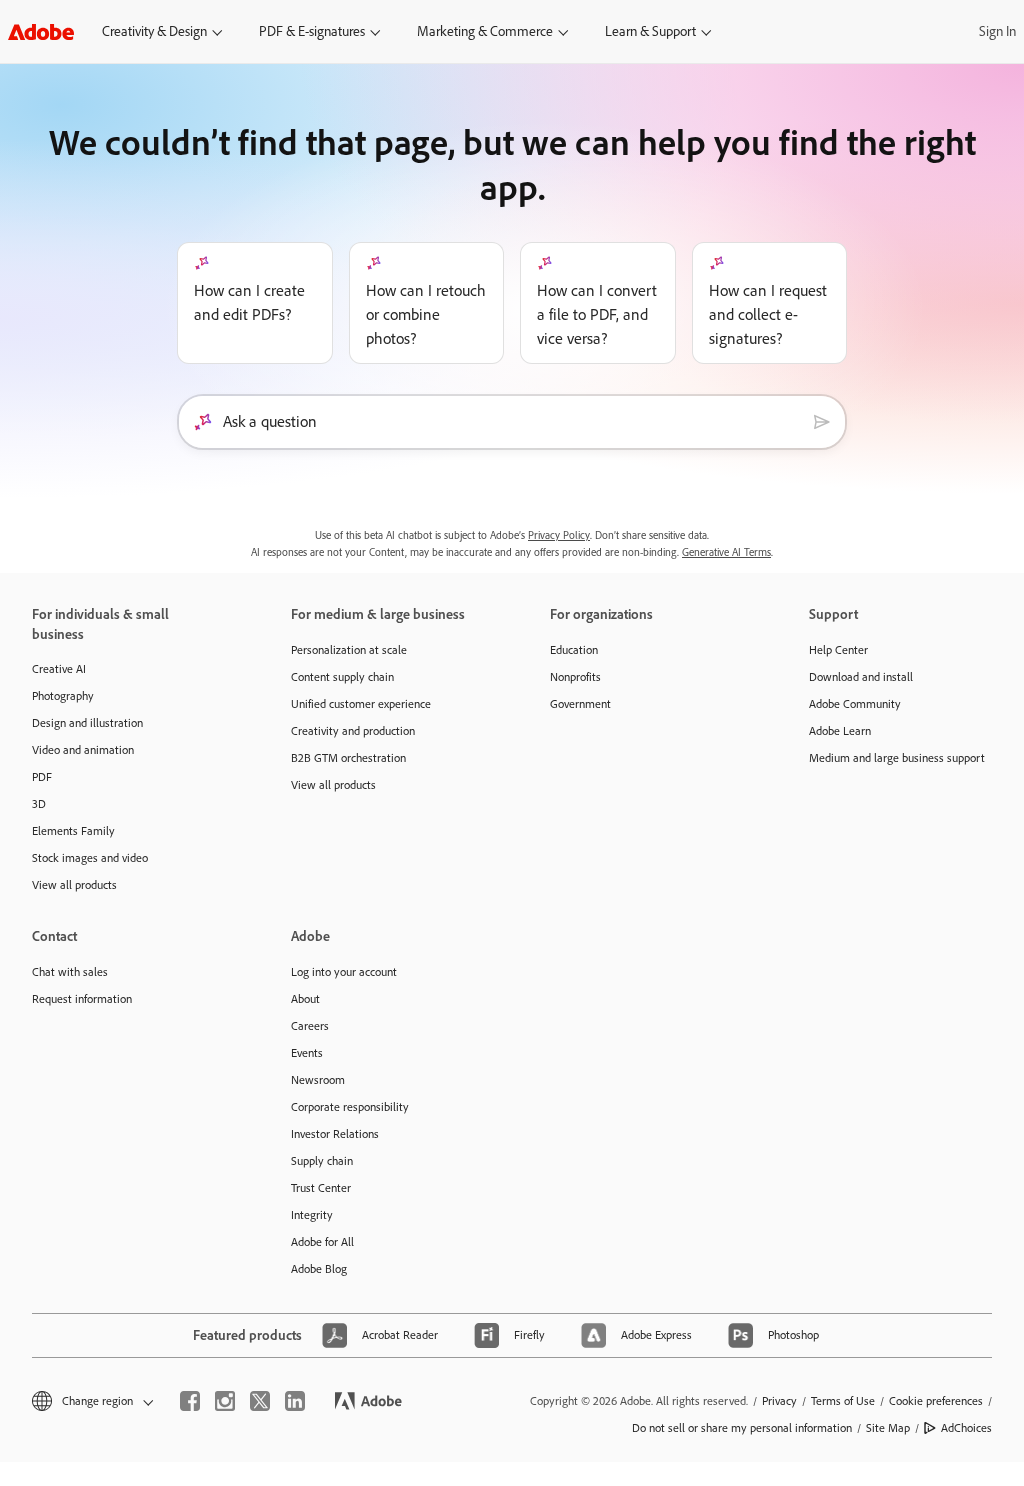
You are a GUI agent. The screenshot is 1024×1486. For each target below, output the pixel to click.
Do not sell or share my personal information (742, 1428)
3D (39, 804)
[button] (91, 1401)
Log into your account (344, 972)
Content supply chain (342, 677)
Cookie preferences (936, 1401)
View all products (74, 885)
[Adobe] (41, 31)
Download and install (861, 677)
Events (307, 1053)
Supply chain (322, 1161)
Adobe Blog (319, 1269)
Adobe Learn (840, 731)
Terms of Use (843, 1401)
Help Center (838, 650)
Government (580, 704)
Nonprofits (575, 677)
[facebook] (190, 1401)
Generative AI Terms (726, 552)
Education (574, 650)
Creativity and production (353, 731)
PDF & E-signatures (312, 31)
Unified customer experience (361, 704)
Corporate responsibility (350, 1107)
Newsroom (318, 1080)
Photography (63, 696)
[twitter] (260, 1401)
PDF (42, 777)
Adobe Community (855, 704)
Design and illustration (87, 723)
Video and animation (83, 750)
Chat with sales (70, 972)
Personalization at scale (349, 650)
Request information (82, 999)
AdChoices (966, 1428)
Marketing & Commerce (485, 31)
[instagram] (225, 1401)
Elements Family (73, 831)
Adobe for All (322, 1242)
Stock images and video (90, 858)
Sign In (997, 31)
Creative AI (59, 669)
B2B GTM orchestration (348, 758)
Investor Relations (335, 1134)
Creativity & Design (154, 31)
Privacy (779, 1401)
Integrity (312, 1215)
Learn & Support (650, 31)
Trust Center (321, 1188)
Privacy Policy (559, 535)
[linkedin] (295, 1401)
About (305, 999)
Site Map (888, 1428)
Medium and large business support (897, 758)
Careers (310, 1026)
